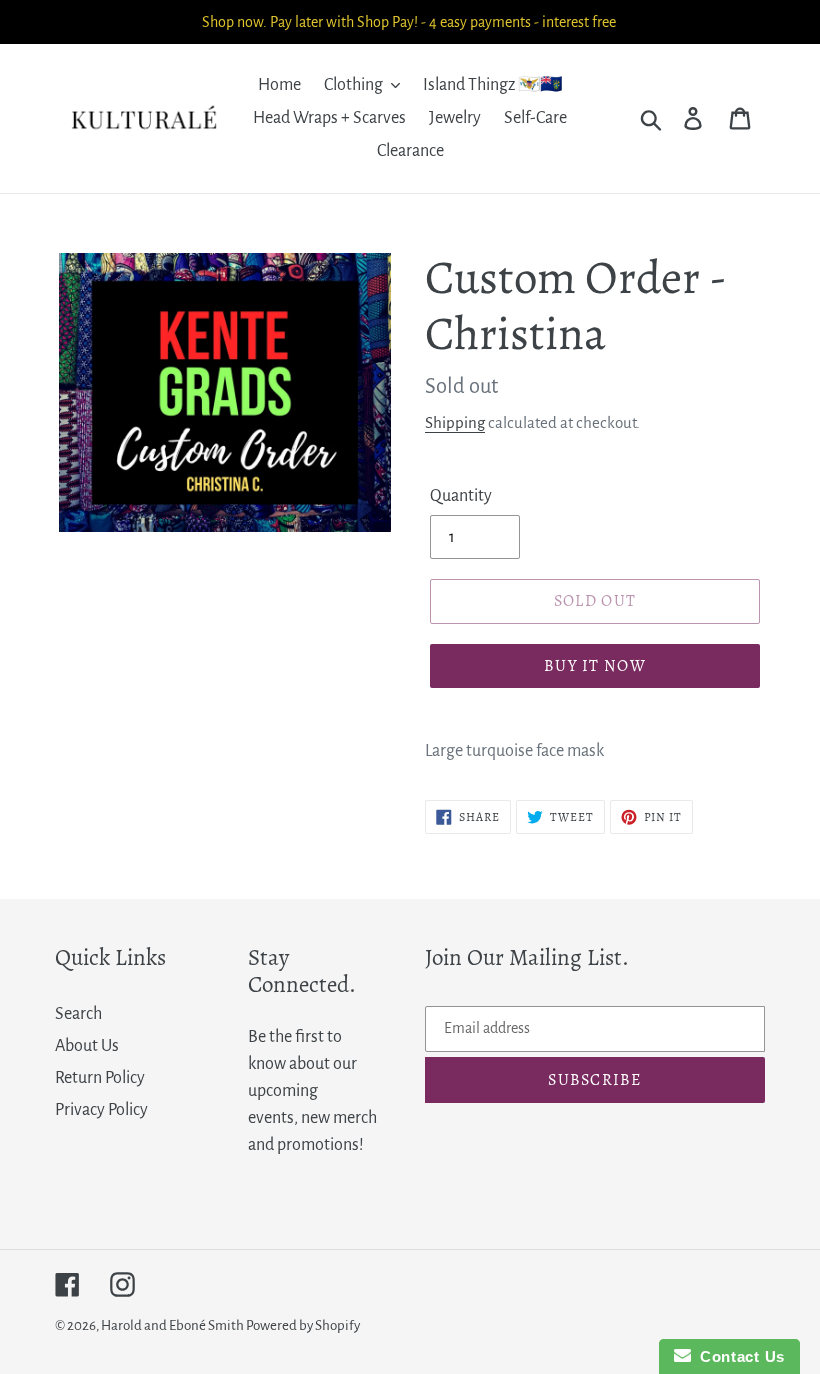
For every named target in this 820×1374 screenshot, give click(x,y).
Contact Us (738, 1356)
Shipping (455, 422)
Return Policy (100, 1078)
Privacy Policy (101, 1110)
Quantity (461, 496)
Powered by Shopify (303, 1325)
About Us (87, 1046)
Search (78, 1014)
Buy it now (595, 666)
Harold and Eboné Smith (173, 1325)
